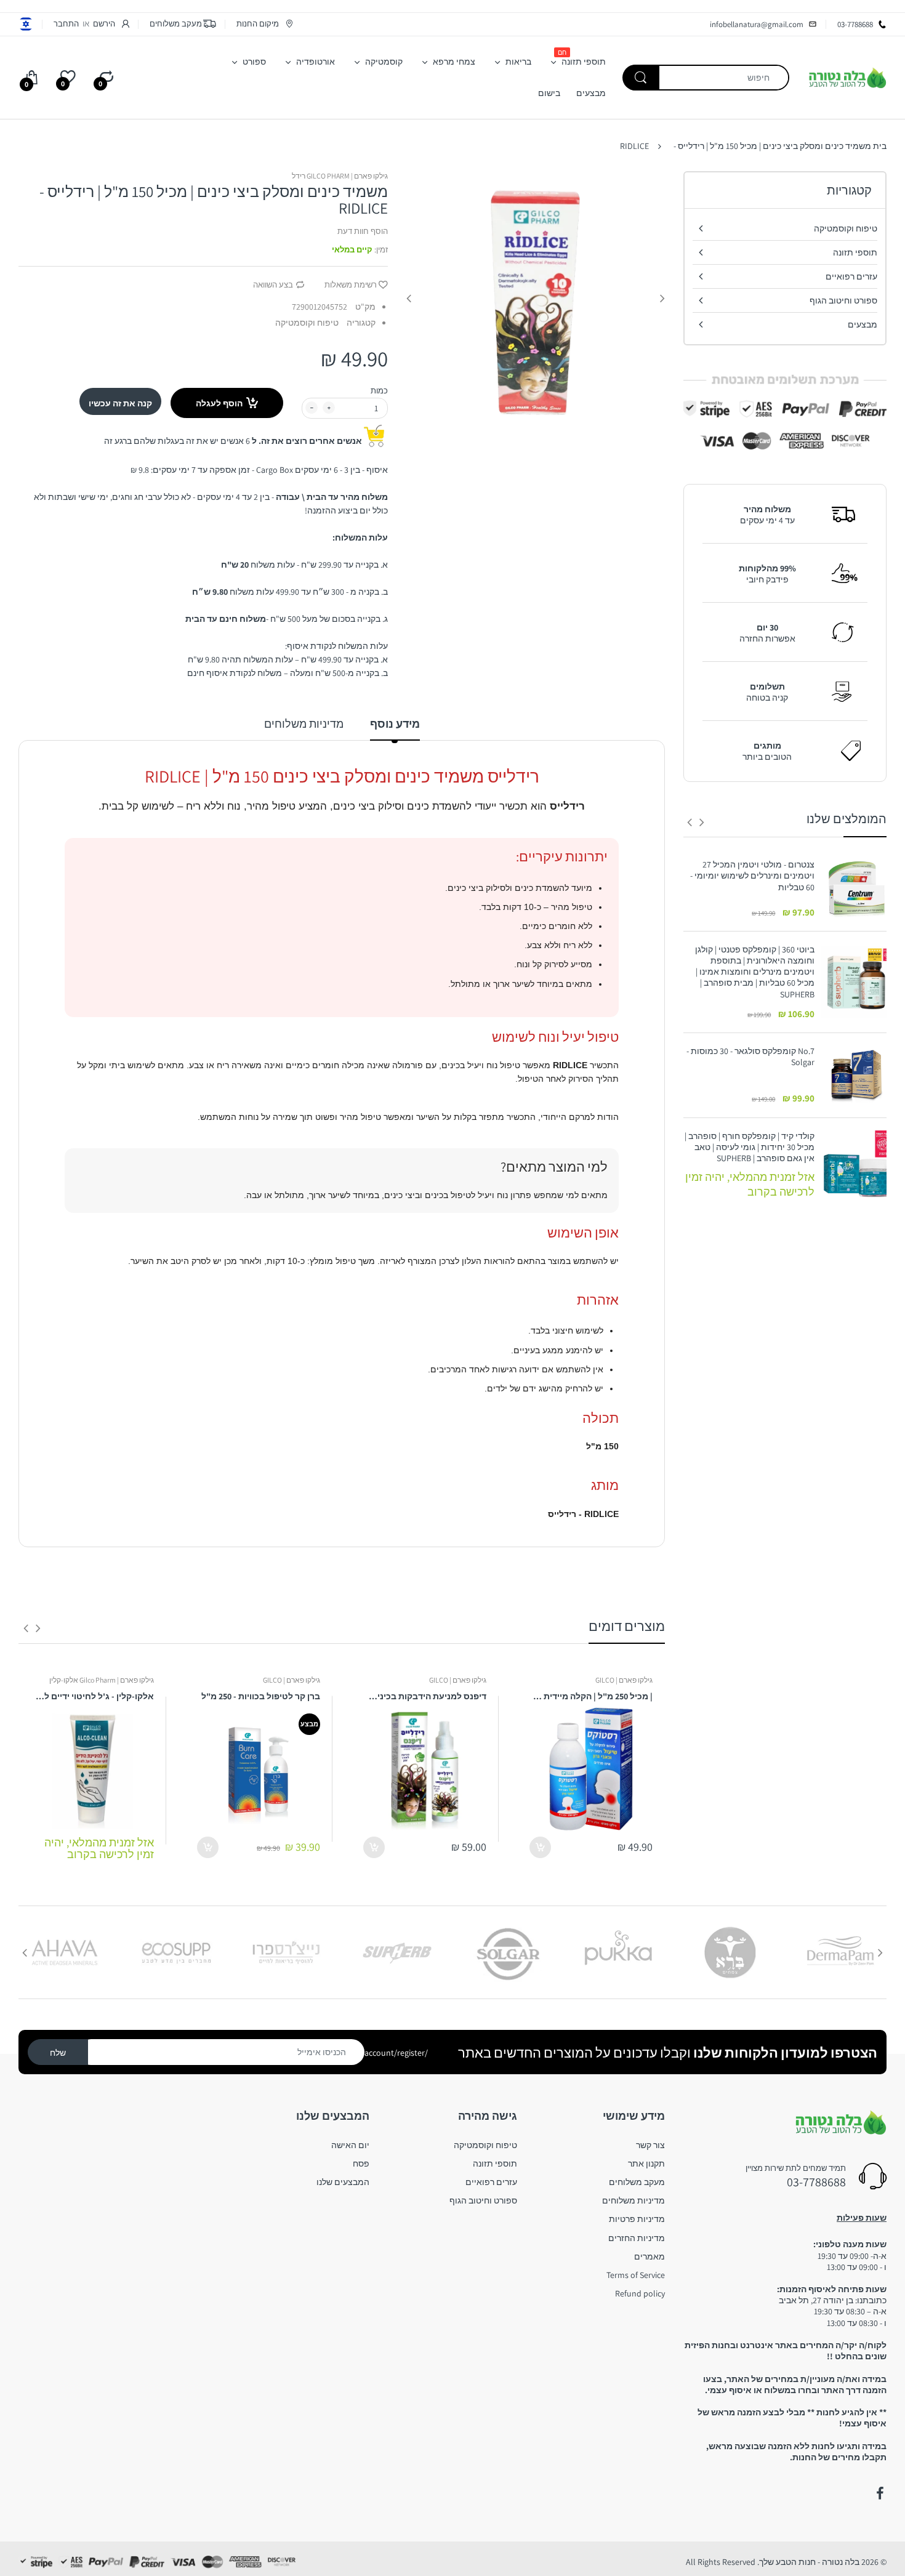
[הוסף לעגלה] (540, 1847)
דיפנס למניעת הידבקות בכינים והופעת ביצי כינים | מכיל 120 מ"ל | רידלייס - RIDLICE (425, 1696)
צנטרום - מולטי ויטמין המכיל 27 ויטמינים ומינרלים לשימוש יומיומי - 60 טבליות (752, 875)
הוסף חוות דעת (363, 231)
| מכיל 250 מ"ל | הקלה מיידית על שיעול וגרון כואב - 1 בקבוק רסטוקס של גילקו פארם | (591, 1696)
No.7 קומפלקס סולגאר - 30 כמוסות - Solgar (750, 1057)
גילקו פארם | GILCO (624, 1680)
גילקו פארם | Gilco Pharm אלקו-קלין (102, 1680)
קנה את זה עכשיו (120, 403)
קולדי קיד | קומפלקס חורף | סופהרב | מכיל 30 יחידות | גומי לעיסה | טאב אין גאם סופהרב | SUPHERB (750, 1147)
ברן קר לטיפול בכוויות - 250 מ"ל (261, 1696)
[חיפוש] (641, 78)
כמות (379, 391)
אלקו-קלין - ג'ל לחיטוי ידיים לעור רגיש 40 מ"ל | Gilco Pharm (92, 1696)
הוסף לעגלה (219, 403)
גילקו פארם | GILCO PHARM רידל (340, 176)
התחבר (66, 24)
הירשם (104, 24)
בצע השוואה (273, 285)
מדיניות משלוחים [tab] (304, 724)
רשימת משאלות (351, 285)
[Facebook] (880, 2493)
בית (880, 146)
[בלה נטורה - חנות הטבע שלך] (847, 77)
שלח (58, 2053)
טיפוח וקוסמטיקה (307, 323)
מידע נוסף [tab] (395, 724)
